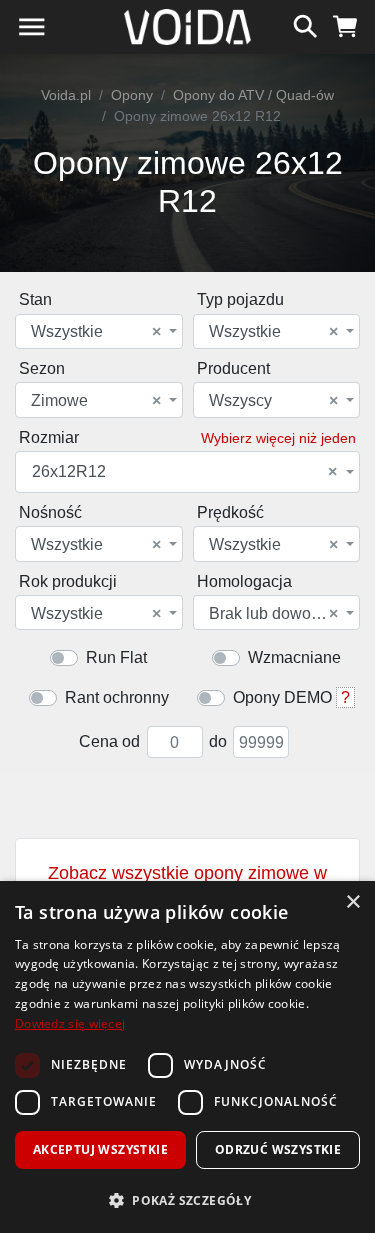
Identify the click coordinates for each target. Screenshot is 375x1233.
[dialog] (187, 1057)
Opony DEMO (282, 697)
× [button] (352, 902)
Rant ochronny (117, 697)
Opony (132, 95)
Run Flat (116, 657)
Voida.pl (66, 95)
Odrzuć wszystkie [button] (278, 1149)
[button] (187, 1200)
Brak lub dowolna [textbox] (274, 614)
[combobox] (99, 331)
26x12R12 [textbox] (184, 472)
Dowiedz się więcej (70, 1023)
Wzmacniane (294, 657)
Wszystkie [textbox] (96, 332)
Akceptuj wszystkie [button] (100, 1149)
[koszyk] (345, 24)
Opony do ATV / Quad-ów (253, 95)
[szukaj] (305, 24)
